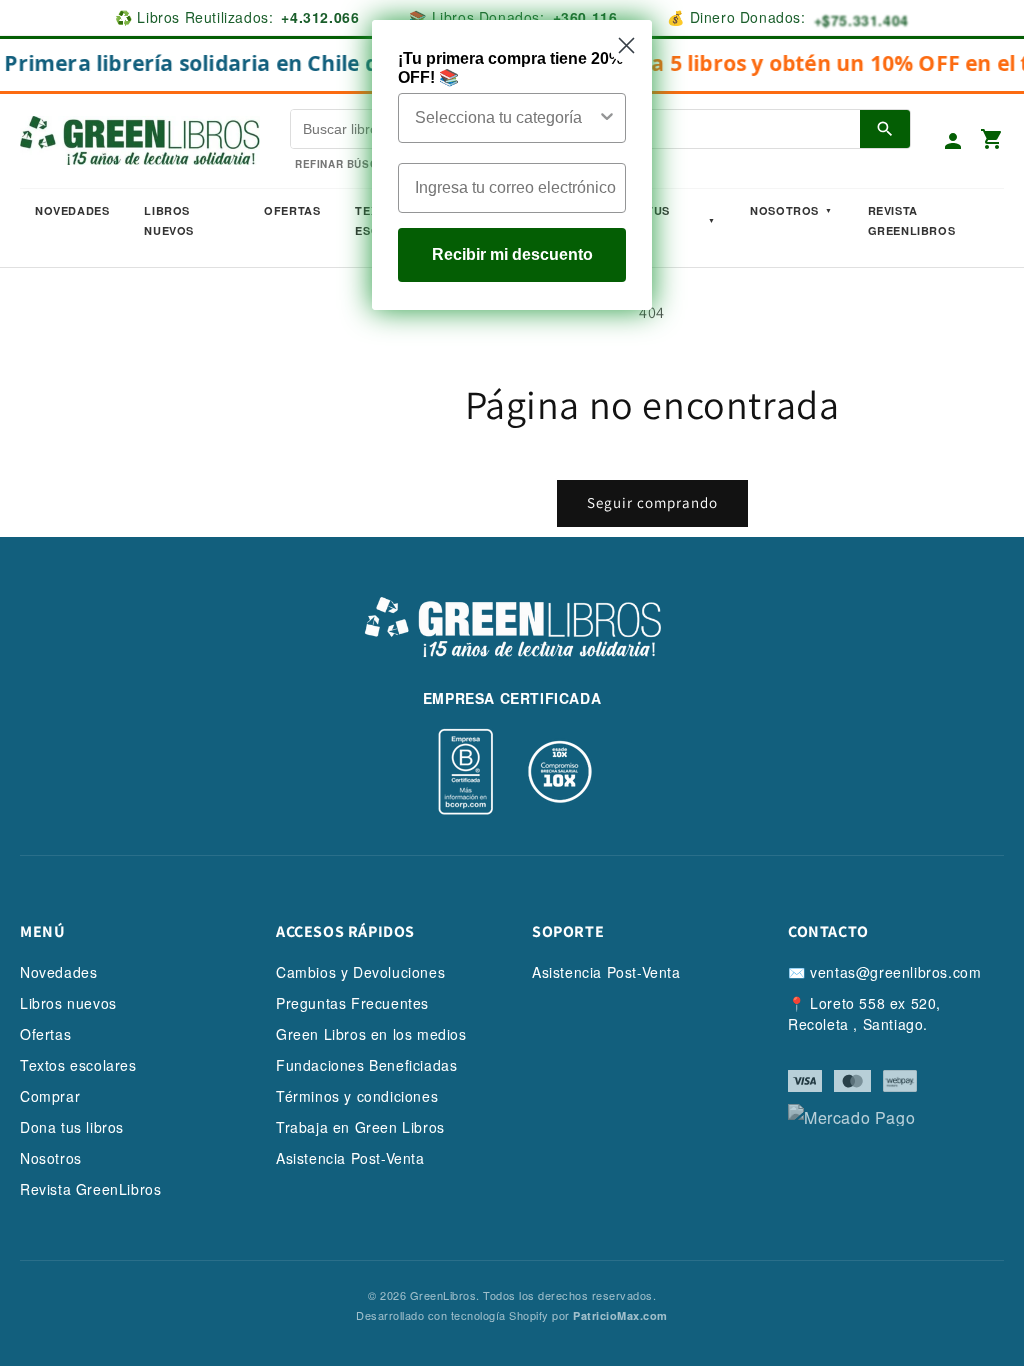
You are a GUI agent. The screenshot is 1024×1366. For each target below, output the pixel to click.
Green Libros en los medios (371, 1034)
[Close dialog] (626, 45)
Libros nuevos (169, 220)
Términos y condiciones (357, 1096)
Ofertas (292, 210)
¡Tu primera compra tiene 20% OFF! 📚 (510, 68)
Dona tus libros (72, 1127)
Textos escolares (78, 1065)
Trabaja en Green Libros (360, 1127)
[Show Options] (607, 118)
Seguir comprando (652, 502)
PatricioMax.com (620, 1315)
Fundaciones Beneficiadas (366, 1065)
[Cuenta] (953, 141)
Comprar (50, 1096)
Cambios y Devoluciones (360, 972)
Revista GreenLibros (912, 220)
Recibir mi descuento (512, 254)
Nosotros (784, 210)
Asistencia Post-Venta (350, 1158)
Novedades (72, 210)
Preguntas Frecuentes (352, 1003)
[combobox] (506, 118)
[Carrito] (992, 140)
